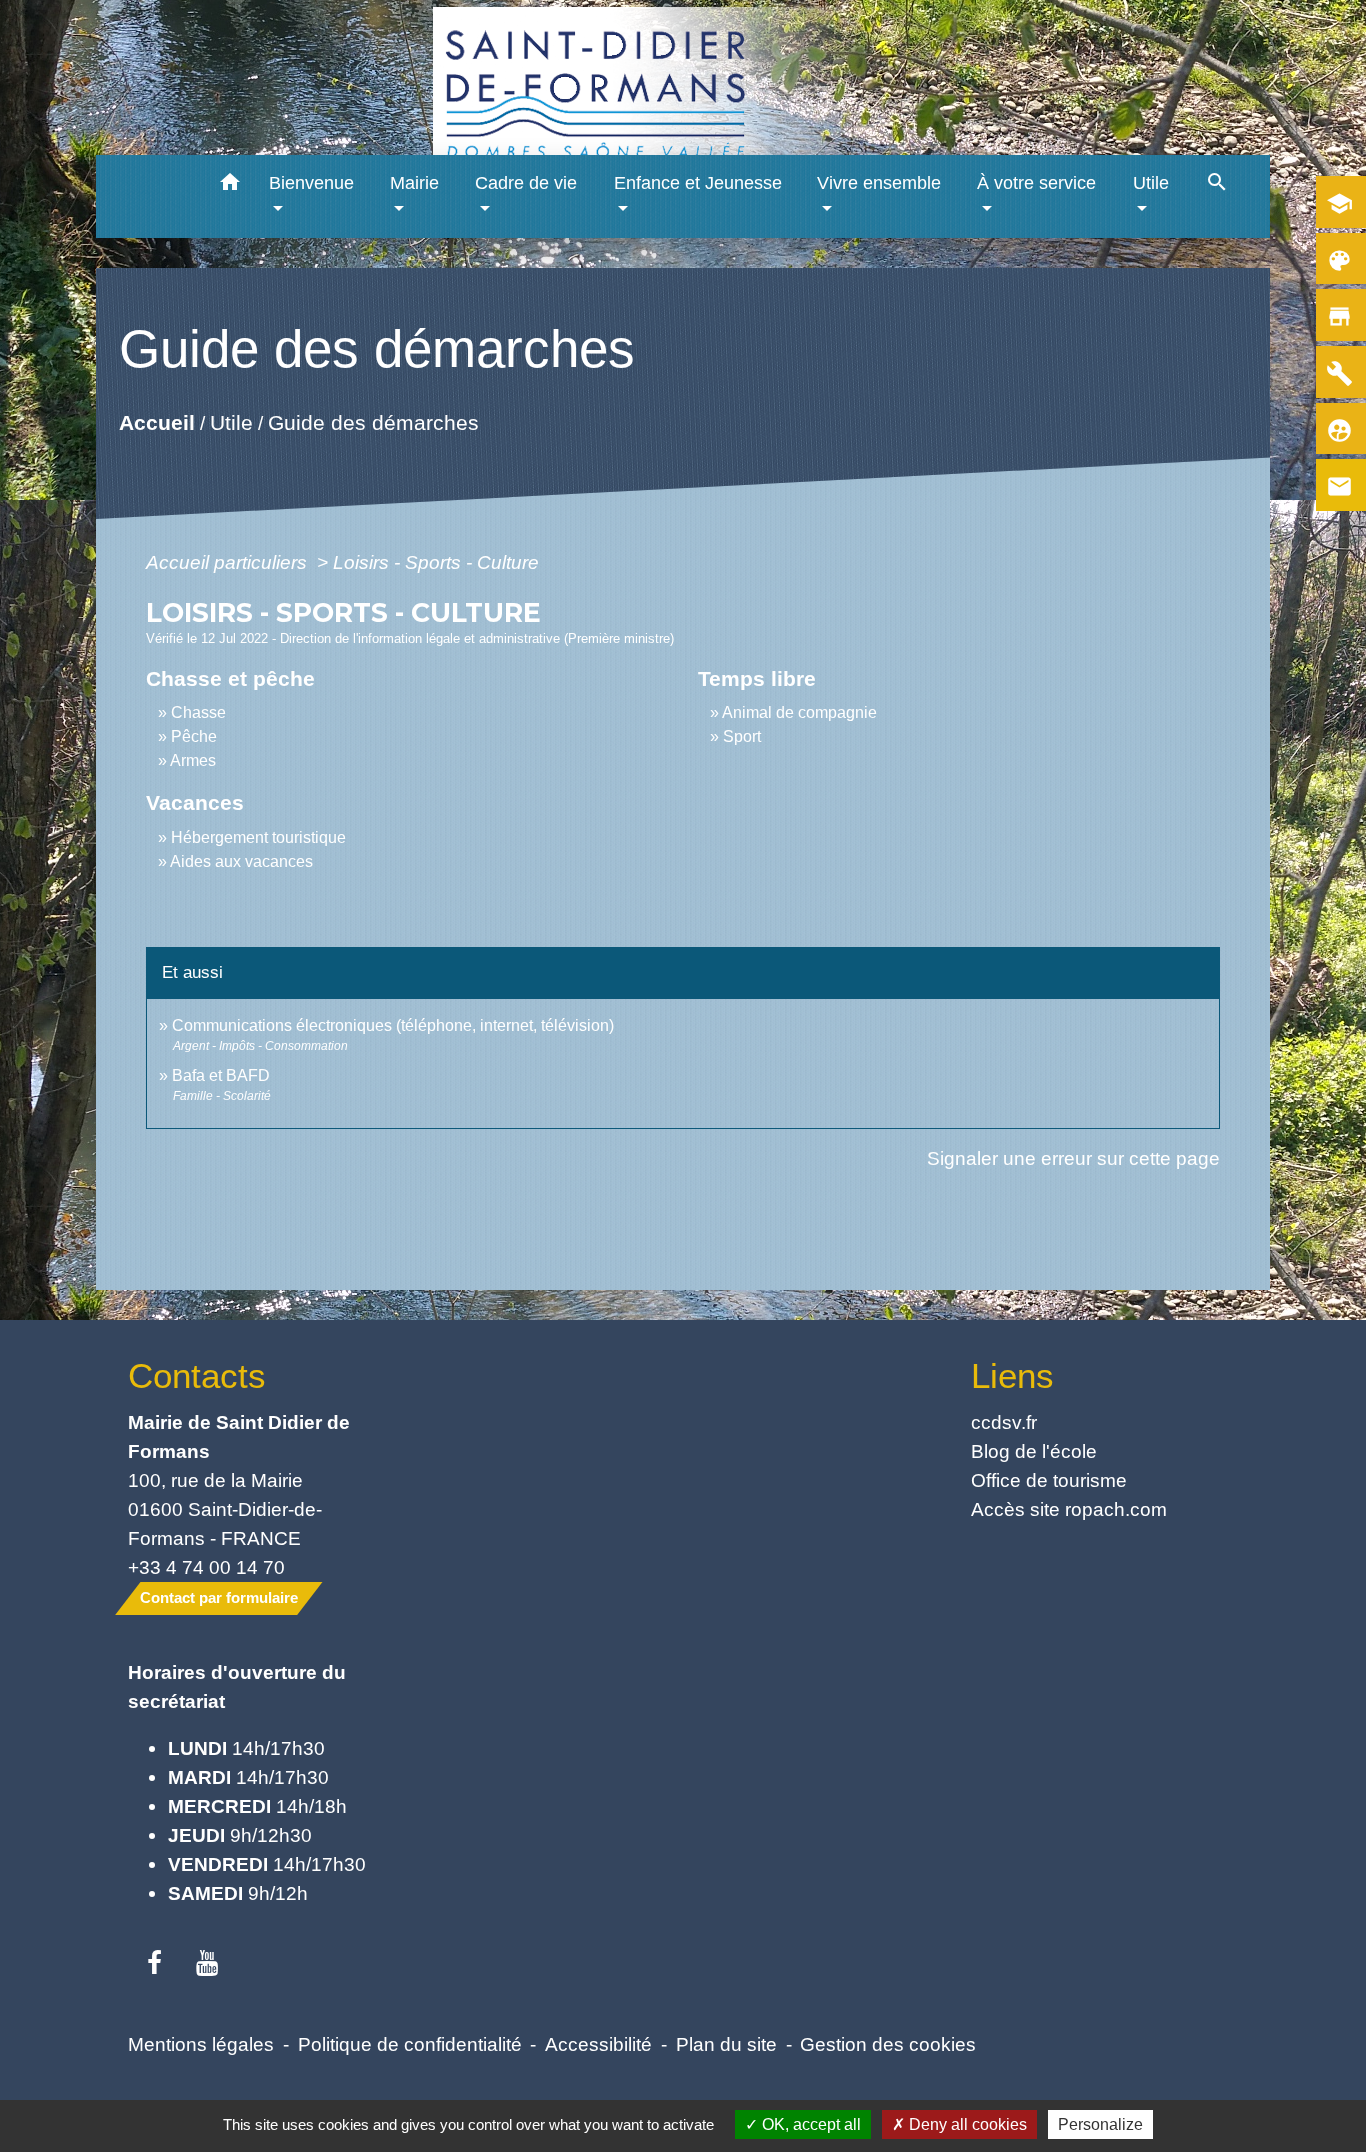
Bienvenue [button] (311, 183)
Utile (230, 422)
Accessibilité (598, 2044)
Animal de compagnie (799, 712)
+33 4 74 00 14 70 (206, 1567)
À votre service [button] (1036, 183)
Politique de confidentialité (410, 2044)
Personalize (1100, 2124)
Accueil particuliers (229, 562)
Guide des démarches (372, 422)
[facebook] (154, 1964)
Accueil (156, 422)
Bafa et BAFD (221, 1075)
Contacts (197, 1375)
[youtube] (207, 1964)
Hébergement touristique (258, 837)
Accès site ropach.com (1069, 1509)
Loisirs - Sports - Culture (436, 562)
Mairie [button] (414, 183)
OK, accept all (809, 2124)
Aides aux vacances (241, 861)
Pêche (194, 736)
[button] (230, 185)
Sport (742, 736)
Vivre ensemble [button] (879, 183)
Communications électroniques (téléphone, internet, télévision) (393, 1025)
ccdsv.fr (1004, 1422)
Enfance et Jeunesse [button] (698, 183)
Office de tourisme (1049, 1480)
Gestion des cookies (888, 2044)
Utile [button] (1151, 183)
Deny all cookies (966, 2124)
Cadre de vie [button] (526, 183)
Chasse (198, 712)
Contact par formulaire (219, 1597)
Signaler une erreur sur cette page (1073, 1158)
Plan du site (726, 2044)
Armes (193, 760)
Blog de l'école (1034, 1451)
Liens (1012, 1375)
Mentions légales (201, 2044)
